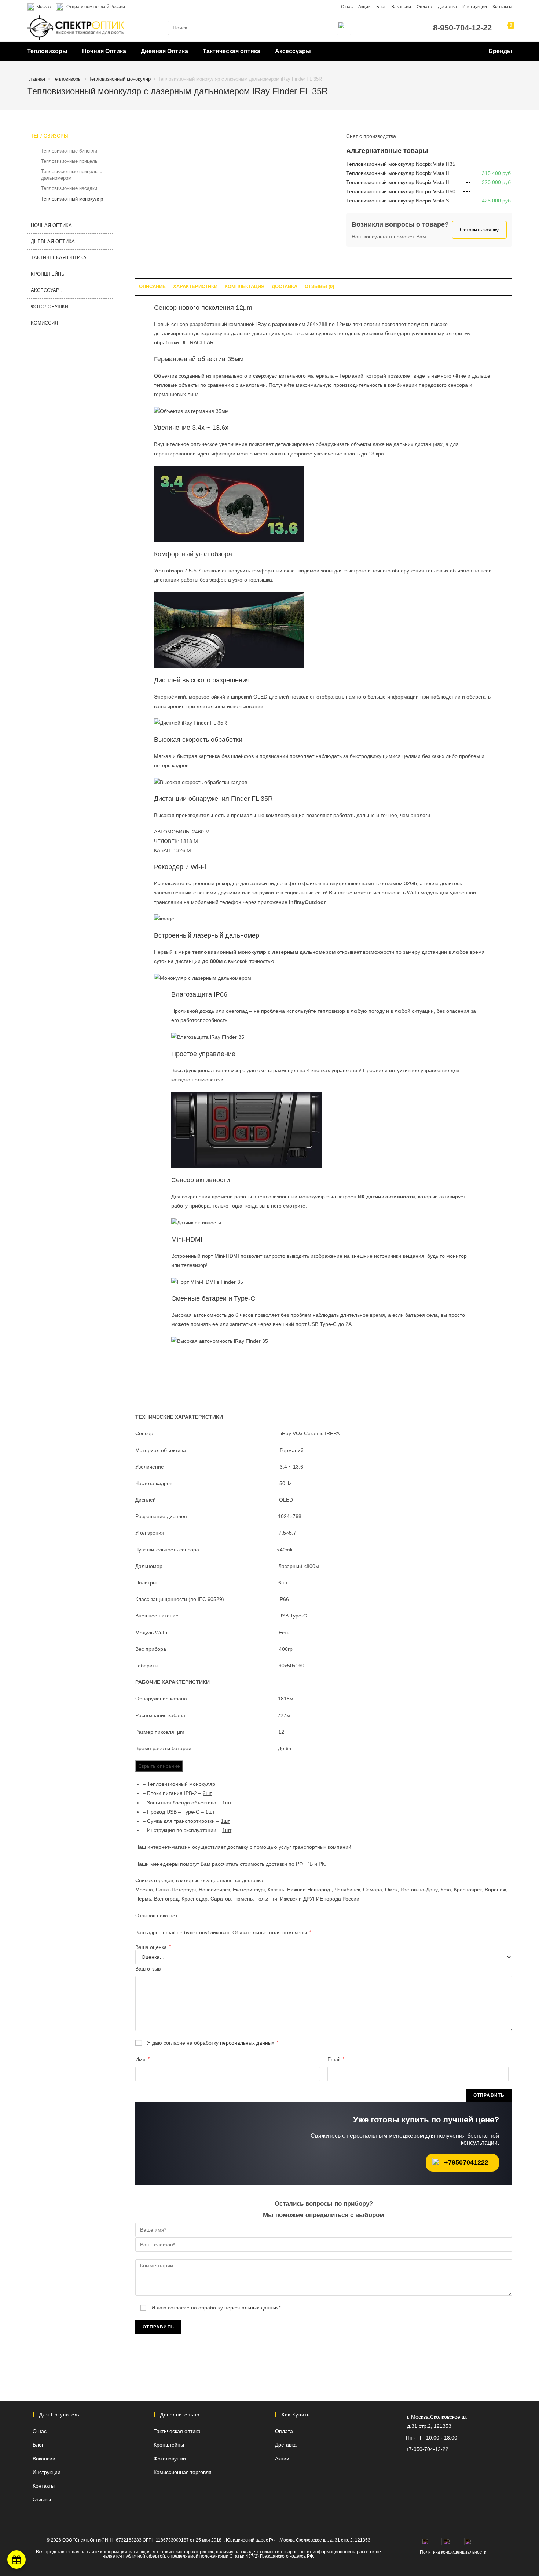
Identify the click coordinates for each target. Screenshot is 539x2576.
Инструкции (475, 7)
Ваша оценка (153, 1947)
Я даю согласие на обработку (212, 2043)
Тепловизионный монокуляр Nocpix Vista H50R (403, 182)
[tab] (152, 287)
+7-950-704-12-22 (427, 2449)
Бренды (500, 51)
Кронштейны (48, 274)
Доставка (447, 7)
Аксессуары (293, 51)
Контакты (502, 7)
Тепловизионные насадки (69, 188)
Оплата (424, 7)
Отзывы (42, 2499)
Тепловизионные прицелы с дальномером (72, 175)
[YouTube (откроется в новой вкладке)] (435, 2464)
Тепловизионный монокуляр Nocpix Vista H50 (401, 191)
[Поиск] (344, 28)
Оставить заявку (479, 230)
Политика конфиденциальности (453, 2552)
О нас (347, 7)
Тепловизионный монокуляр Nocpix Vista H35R (403, 173)
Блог (381, 7)
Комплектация (245, 287)
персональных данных (247, 2043)
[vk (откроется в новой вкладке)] (459, 2464)
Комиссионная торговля (183, 2472)
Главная (36, 79)
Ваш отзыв (150, 1969)
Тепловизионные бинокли (69, 151)
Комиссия (44, 323)
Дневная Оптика (164, 51)
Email (336, 2059)
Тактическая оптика (232, 51)
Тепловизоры (47, 51)
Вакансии (401, 7)
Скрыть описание (159, 1766)
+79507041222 (466, 2162)
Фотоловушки (49, 307)
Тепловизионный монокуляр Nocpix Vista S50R (402, 201)
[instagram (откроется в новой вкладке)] (447, 2464)
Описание (152, 287)
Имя (142, 2059)
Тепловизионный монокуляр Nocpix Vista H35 (401, 164)
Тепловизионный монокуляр (120, 79)
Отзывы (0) (319, 287)
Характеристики (195, 287)
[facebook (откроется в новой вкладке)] (471, 2464)
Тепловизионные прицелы (70, 161)
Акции (364, 7)
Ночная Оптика (104, 51)
